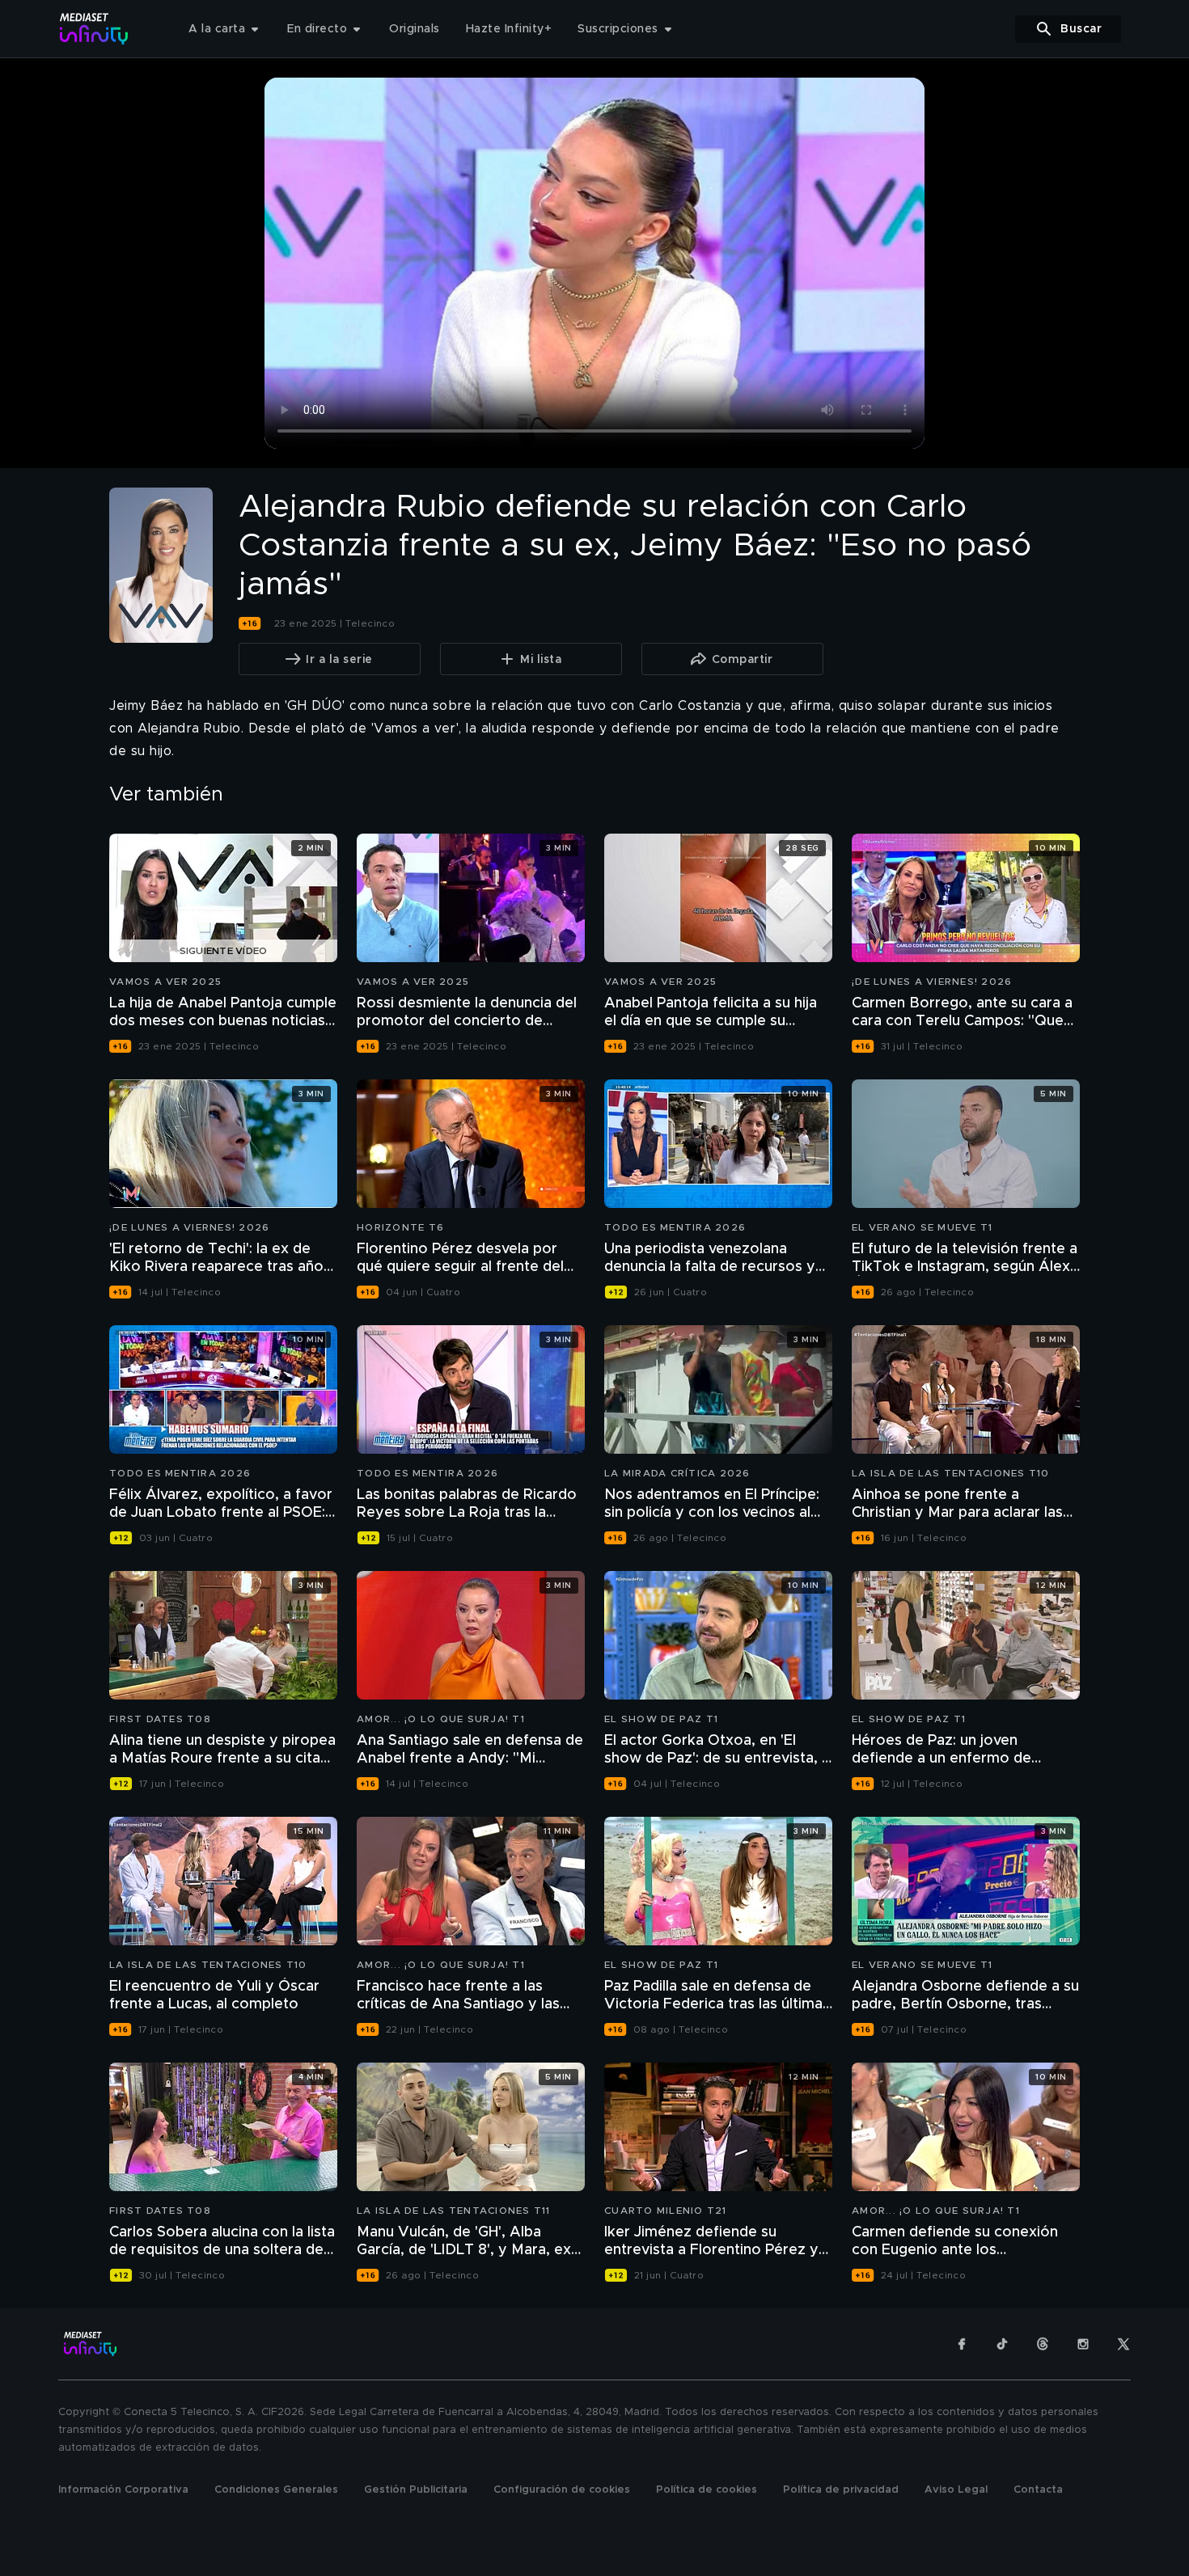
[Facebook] (962, 2344)
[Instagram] (1083, 2344)
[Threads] (1043, 2344)
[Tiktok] (1002, 2344)
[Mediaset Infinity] (94, 29)
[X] (1123, 2344)
